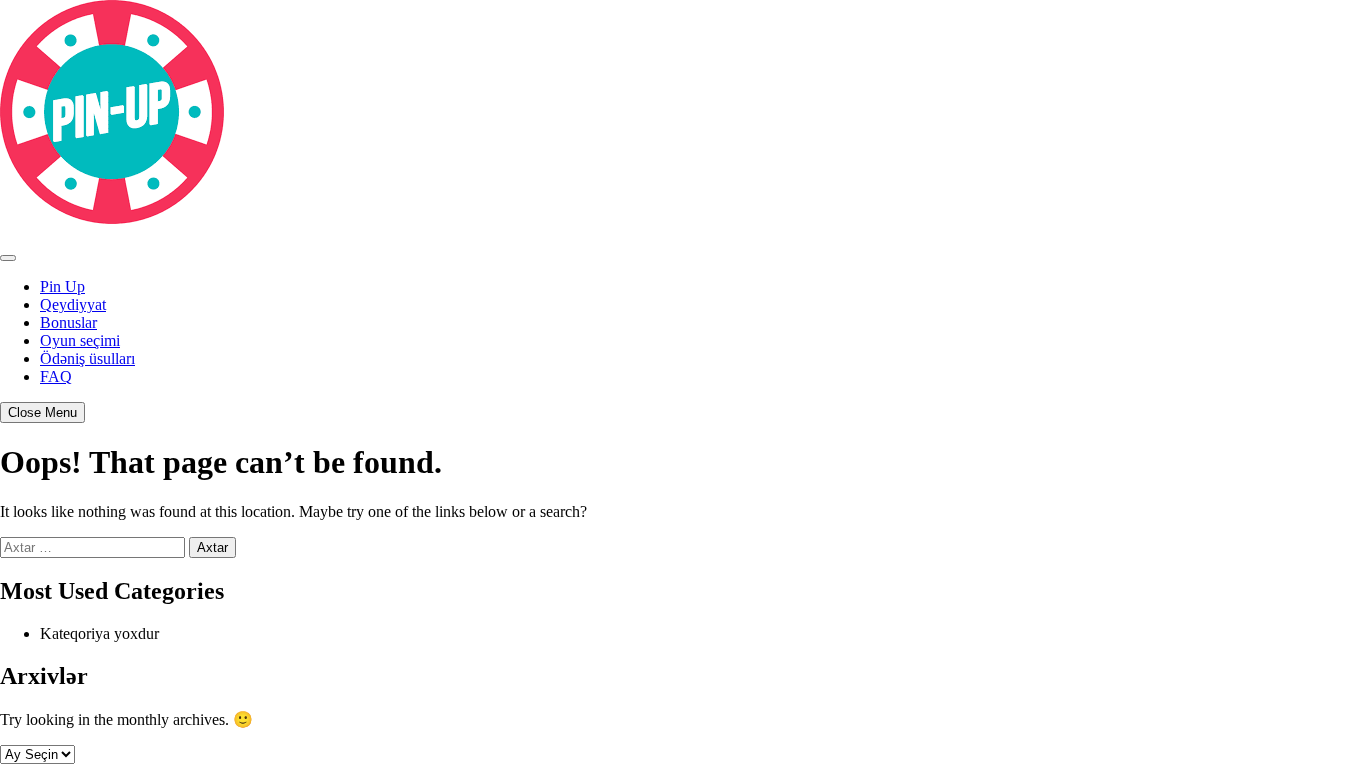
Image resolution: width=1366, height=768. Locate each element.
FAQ (56, 376)
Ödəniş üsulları (87, 358)
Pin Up (62, 286)
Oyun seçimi (80, 340)
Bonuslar (68, 322)
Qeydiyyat (73, 304)
